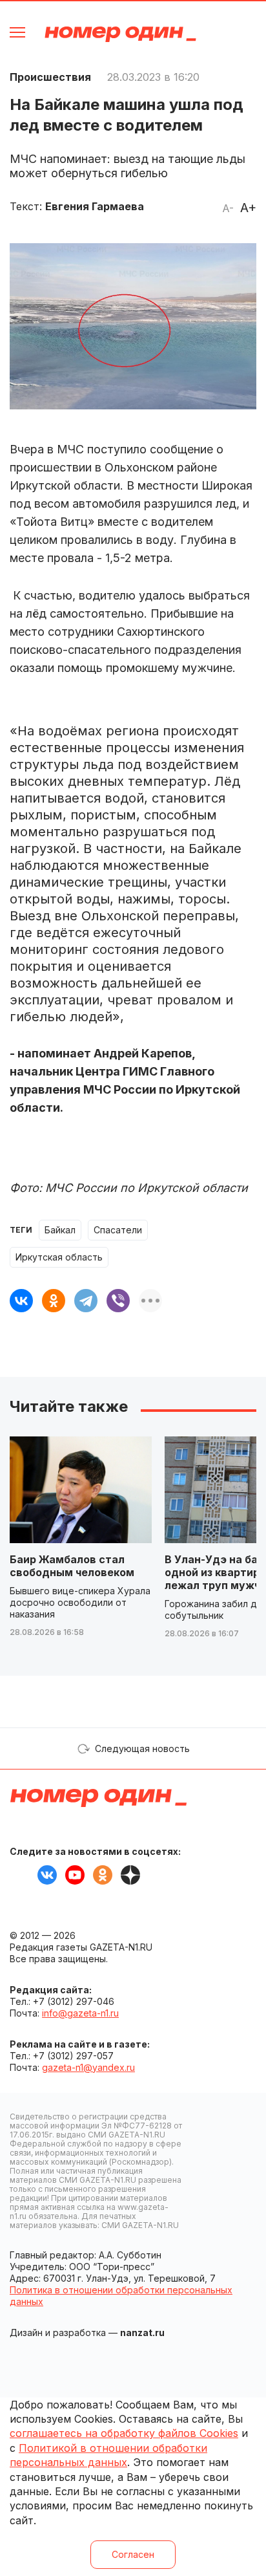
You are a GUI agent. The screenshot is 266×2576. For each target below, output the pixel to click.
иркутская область (59, 1257)
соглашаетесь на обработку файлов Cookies (124, 2433)
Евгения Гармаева (95, 206)
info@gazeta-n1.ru (80, 2013)
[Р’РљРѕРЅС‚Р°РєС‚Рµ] (21, 1301)
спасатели (118, 1230)
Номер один (120, 34)
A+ (248, 208)
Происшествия (50, 77)
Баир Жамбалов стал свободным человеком (72, 1566)
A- (228, 208)
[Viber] (118, 1301)
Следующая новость (142, 1748)
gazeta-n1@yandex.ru (88, 2067)
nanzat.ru (142, 2332)
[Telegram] (86, 1301)
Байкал (60, 1230)
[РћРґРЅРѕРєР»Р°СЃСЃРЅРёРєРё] (54, 1301)
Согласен (133, 2554)
